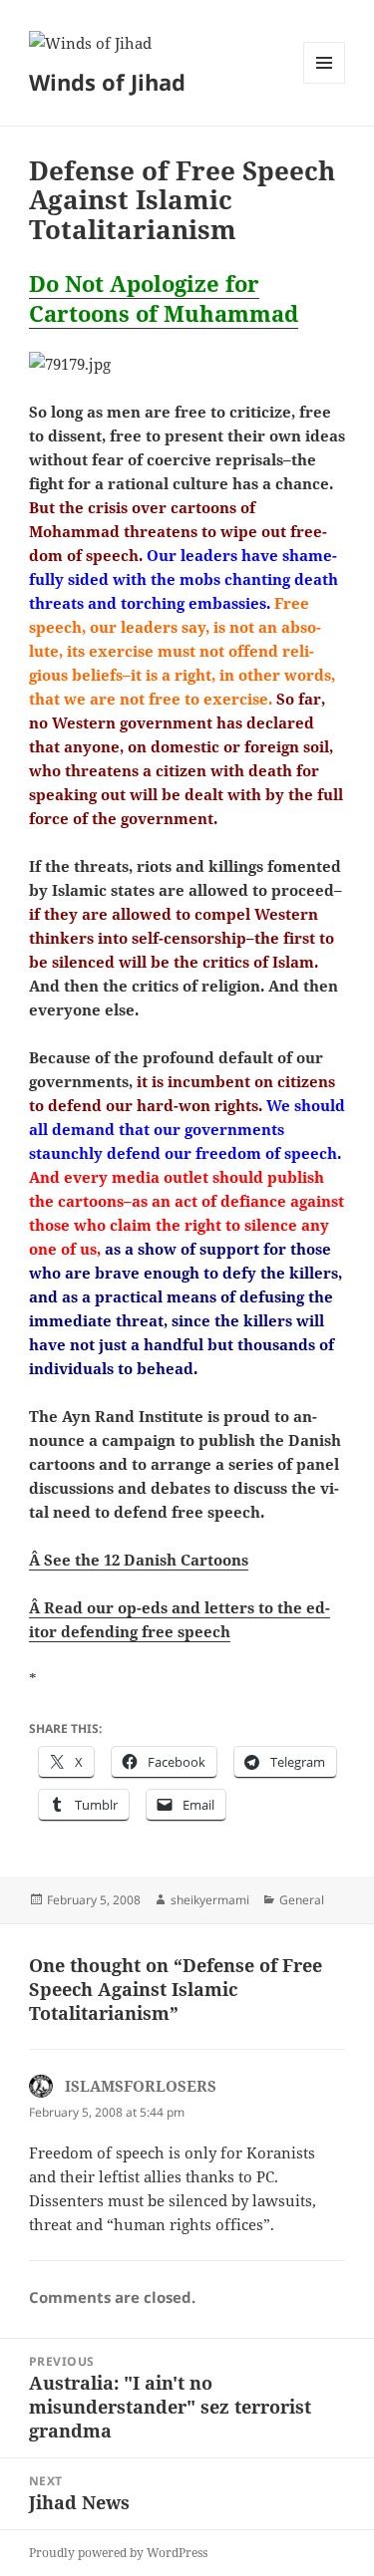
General (302, 1900)
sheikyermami (210, 1900)
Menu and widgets (325, 83)
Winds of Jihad (107, 82)
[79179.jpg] (187, 364)
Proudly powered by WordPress (118, 2553)
